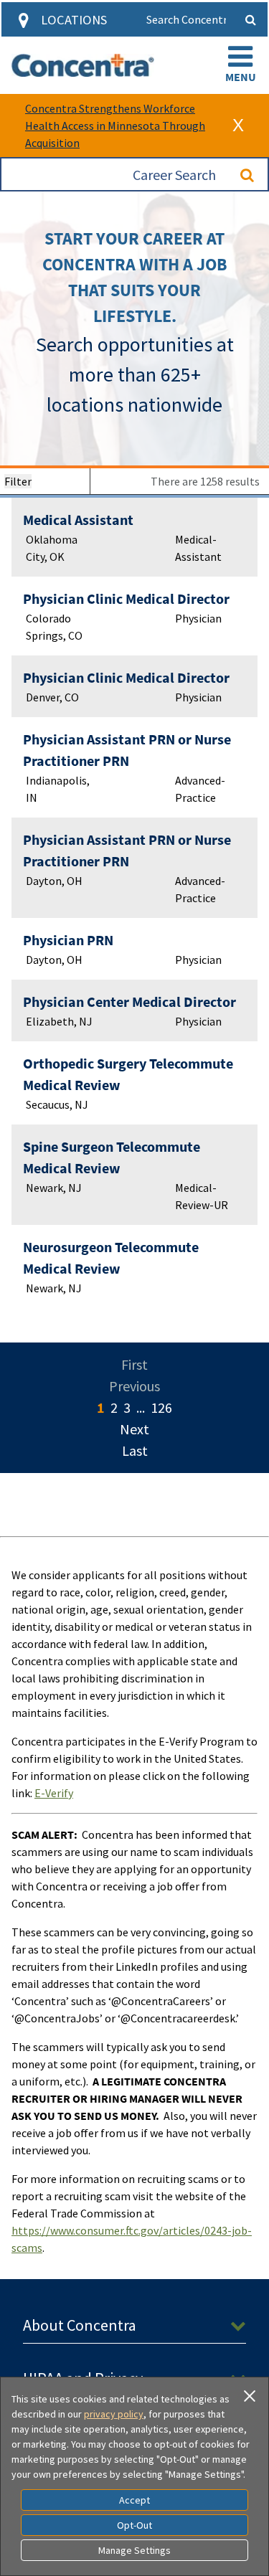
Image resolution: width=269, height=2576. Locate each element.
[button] (240, 65)
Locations (74, 20)
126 (161, 1407)
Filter (18, 481)
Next (134, 1429)
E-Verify (54, 1793)
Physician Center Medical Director (129, 1001)
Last (135, 1450)
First (134, 1364)
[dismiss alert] (238, 126)
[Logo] (83, 65)
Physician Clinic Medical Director (126, 598)
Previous (134, 1386)
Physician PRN (68, 940)
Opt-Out (134, 2525)
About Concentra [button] (80, 2325)
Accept (134, 2500)
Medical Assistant (78, 520)
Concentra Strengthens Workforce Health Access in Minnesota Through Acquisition (115, 126)
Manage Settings (134, 2550)
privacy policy (114, 2414)
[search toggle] (250, 19)
